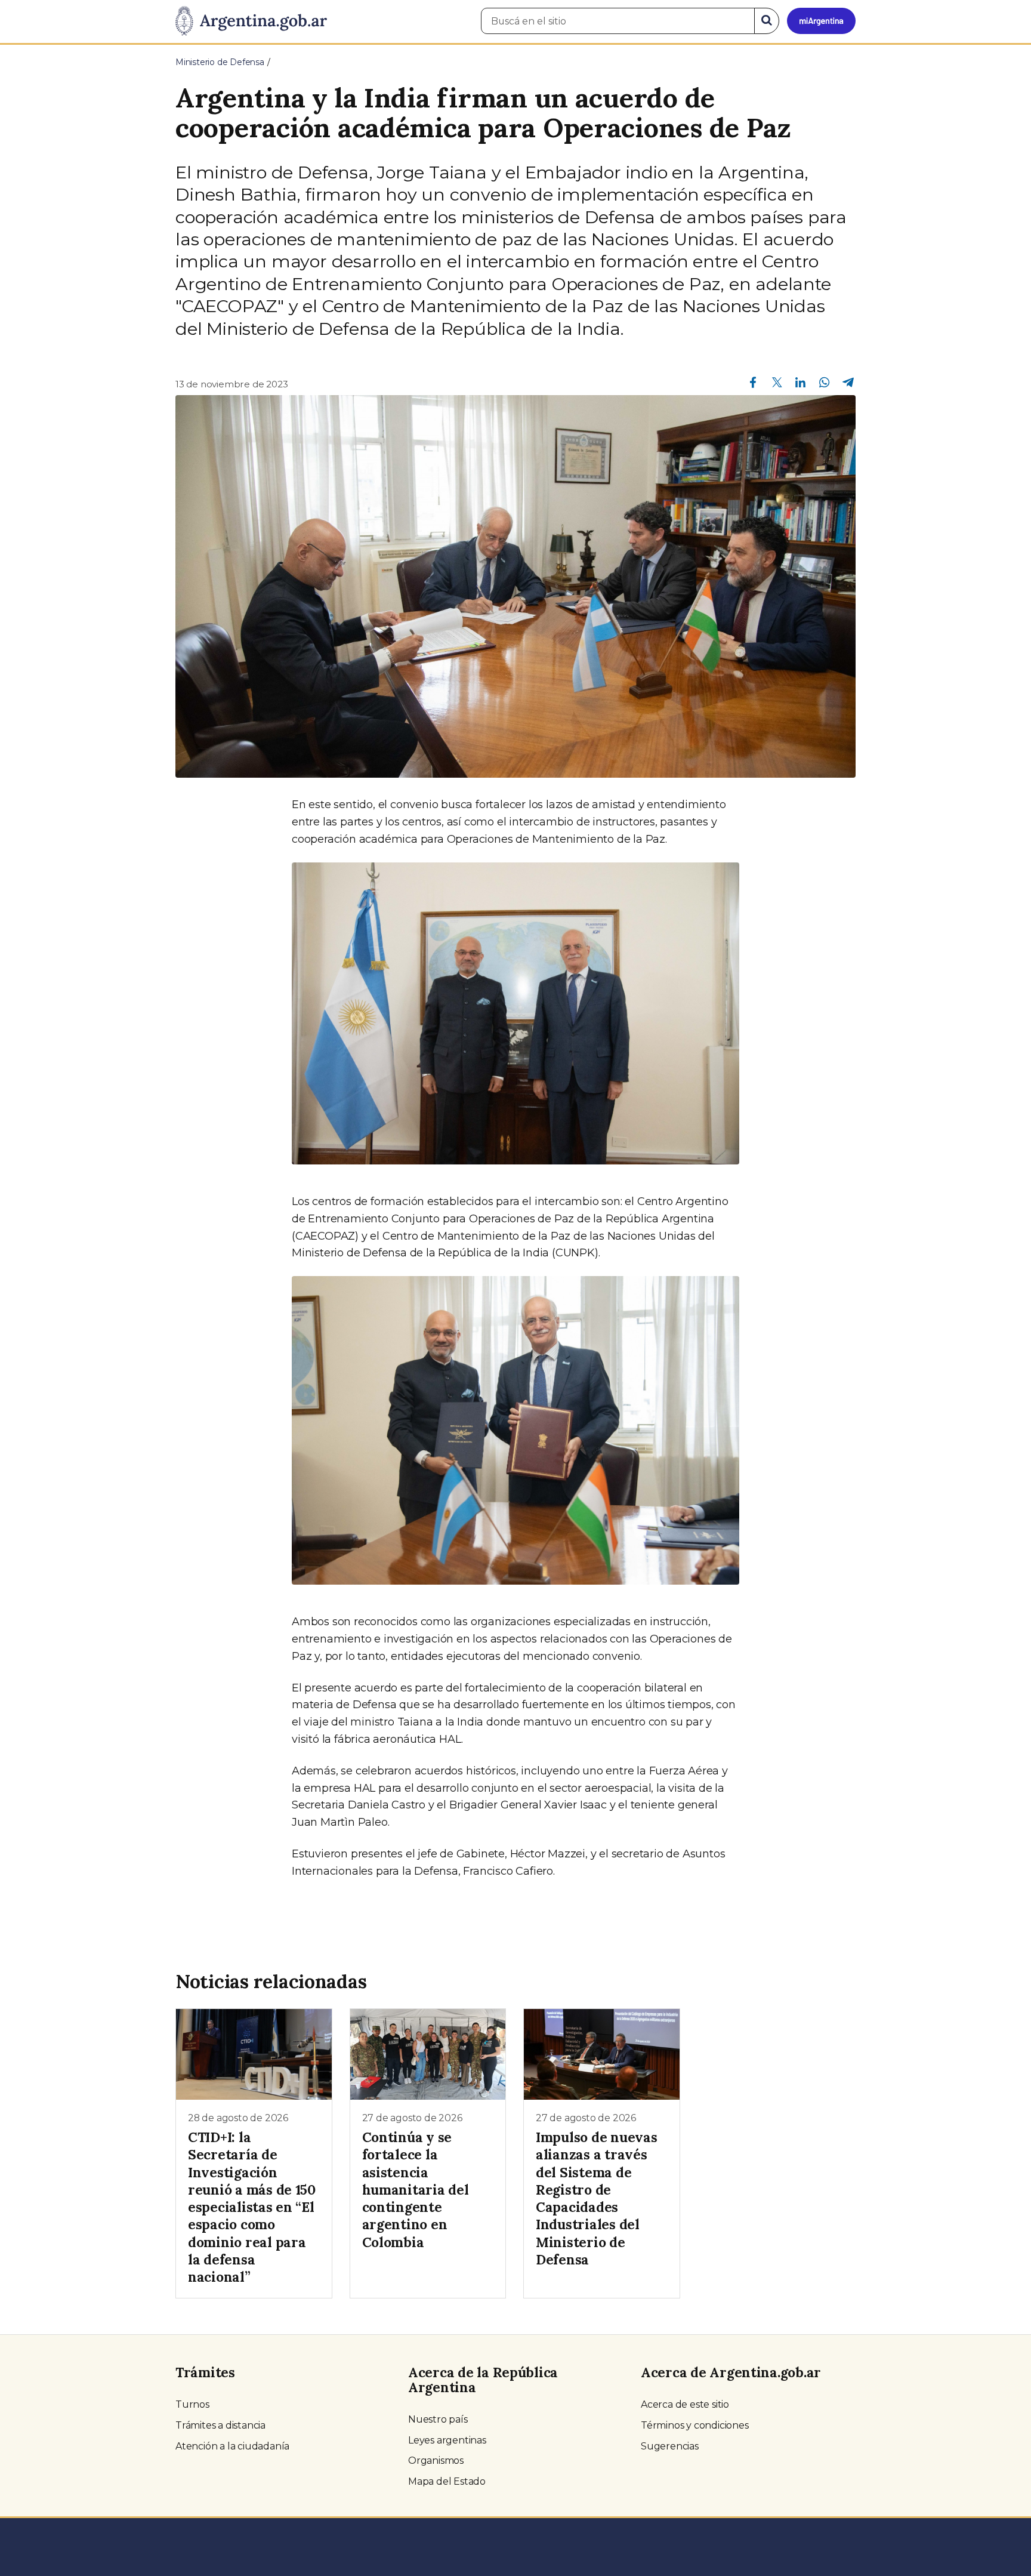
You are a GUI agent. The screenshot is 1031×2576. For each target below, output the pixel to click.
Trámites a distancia (220, 2425)
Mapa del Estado (447, 2481)
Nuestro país (438, 2419)
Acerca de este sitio (685, 2404)
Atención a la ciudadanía (232, 2446)
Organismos (436, 2461)
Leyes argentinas (447, 2440)
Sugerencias (670, 2446)
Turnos (192, 2404)
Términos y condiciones (695, 2425)
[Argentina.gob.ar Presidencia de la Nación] (251, 21)
